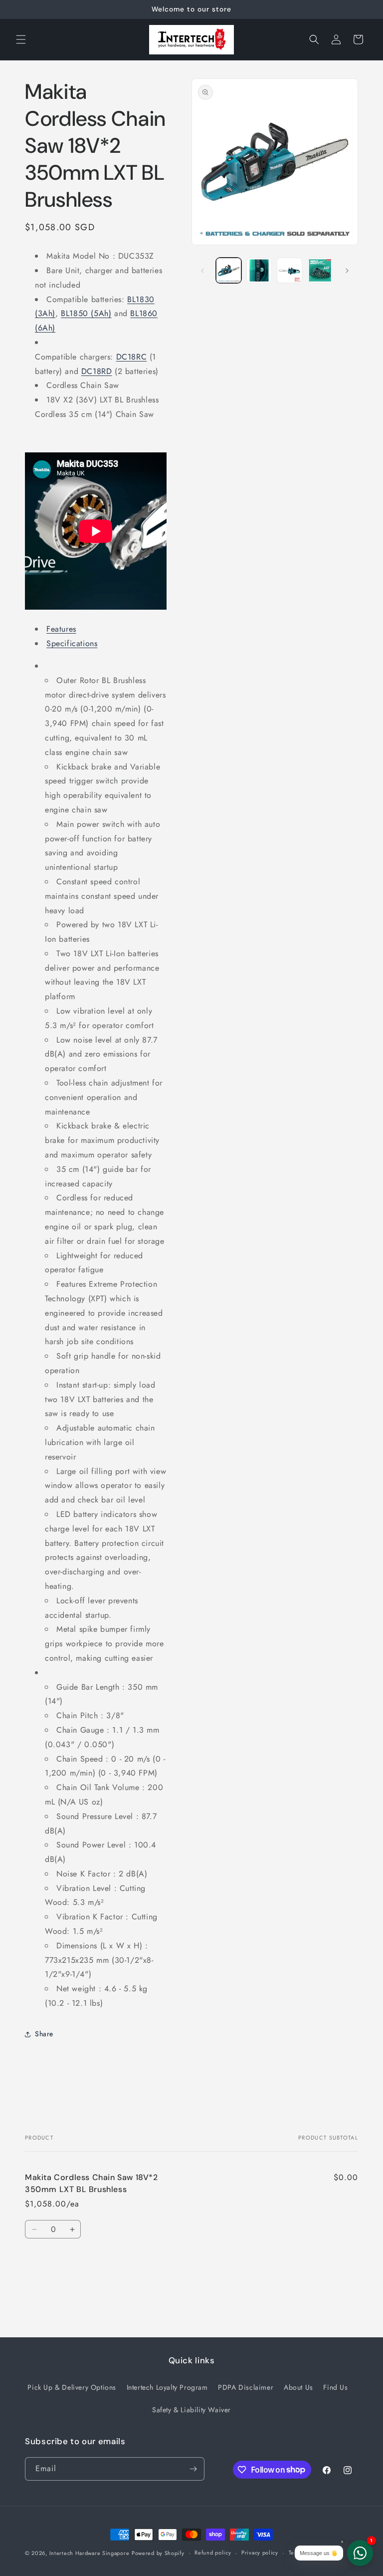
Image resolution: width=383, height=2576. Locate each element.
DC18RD (97, 371)
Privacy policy (260, 2553)
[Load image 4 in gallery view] (320, 270)
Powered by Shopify (158, 2553)
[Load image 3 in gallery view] (289, 270)
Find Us (335, 2387)
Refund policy (213, 2553)
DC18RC (132, 357)
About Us (298, 2387)
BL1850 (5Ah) (86, 313)
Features (61, 629)
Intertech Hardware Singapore (90, 2553)
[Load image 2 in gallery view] (259, 270)
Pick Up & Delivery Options (72, 2387)
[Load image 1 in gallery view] (229, 270)
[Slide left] (202, 271)
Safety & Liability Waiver (191, 2410)
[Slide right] (347, 271)
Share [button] (44, 2034)
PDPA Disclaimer (246, 2387)
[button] (21, 39)
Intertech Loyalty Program (167, 2387)
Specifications (72, 643)
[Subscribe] (193, 2469)
